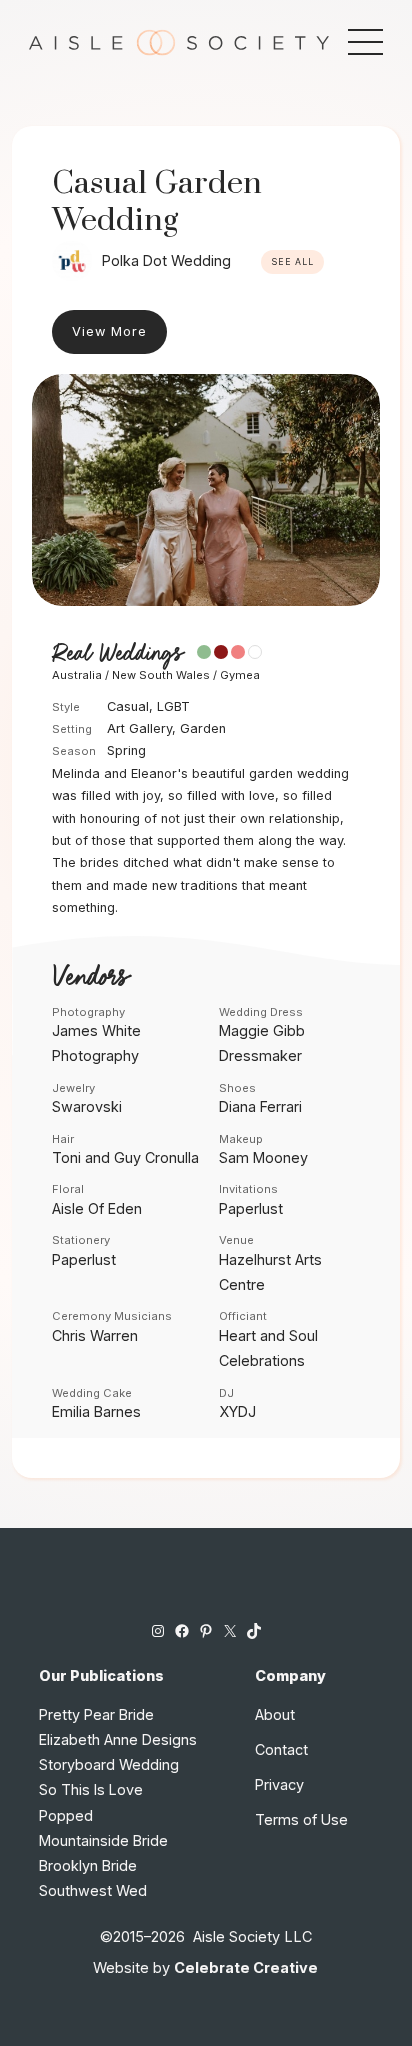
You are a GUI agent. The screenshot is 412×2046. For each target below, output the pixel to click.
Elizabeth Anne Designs (118, 1739)
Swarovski (87, 1106)
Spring (126, 750)
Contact (281, 1749)
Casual (128, 706)
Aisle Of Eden (97, 1208)
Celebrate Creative (246, 1967)
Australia (77, 675)
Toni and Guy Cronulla (125, 1157)
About (275, 1714)
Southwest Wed (93, 1890)
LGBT (173, 706)
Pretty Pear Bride (96, 1714)
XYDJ (237, 1411)
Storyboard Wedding (109, 1764)
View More (109, 331)
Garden (203, 728)
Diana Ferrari (260, 1106)
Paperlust (251, 1208)
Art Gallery (139, 728)
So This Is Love (91, 1789)
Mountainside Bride (103, 1840)
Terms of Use (301, 1819)
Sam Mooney (263, 1157)
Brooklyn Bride (88, 1865)
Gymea (240, 675)
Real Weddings (117, 654)
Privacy (279, 1784)
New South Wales (161, 675)
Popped (66, 1815)
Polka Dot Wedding (166, 260)
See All (292, 262)
